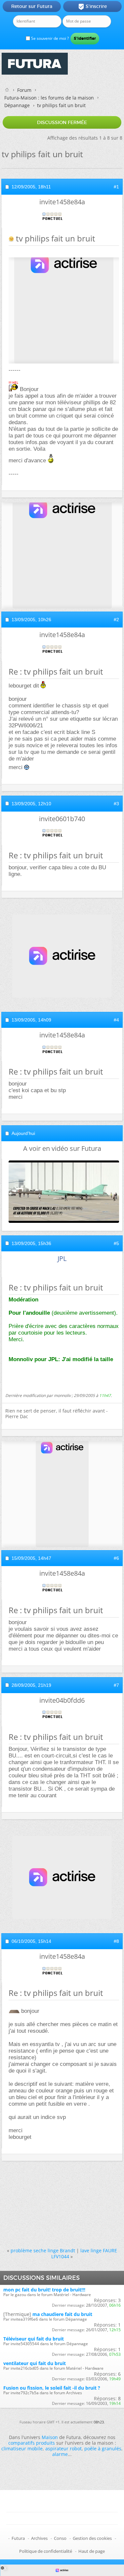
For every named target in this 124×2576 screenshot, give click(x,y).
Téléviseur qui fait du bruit (34, 2339)
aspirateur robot (63, 2448)
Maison (50, 2437)
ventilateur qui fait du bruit (35, 2363)
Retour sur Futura (32, 6)
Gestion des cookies (92, 2538)
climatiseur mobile (22, 2448)
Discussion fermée (62, 122)
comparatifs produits (32, 2443)
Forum (24, 90)
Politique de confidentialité (46, 2551)
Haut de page (92, 2551)
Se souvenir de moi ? (49, 38)
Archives (39, 2538)
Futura (18, 2538)
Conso (60, 2538)
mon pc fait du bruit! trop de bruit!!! (44, 2290)
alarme (60, 2454)
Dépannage (17, 105)
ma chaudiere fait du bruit (62, 2314)
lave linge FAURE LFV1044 (84, 2253)
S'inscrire (92, 7)
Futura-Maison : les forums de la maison (49, 98)
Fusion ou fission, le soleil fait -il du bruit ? (52, 2388)
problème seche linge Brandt (43, 2250)
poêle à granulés (103, 2448)
